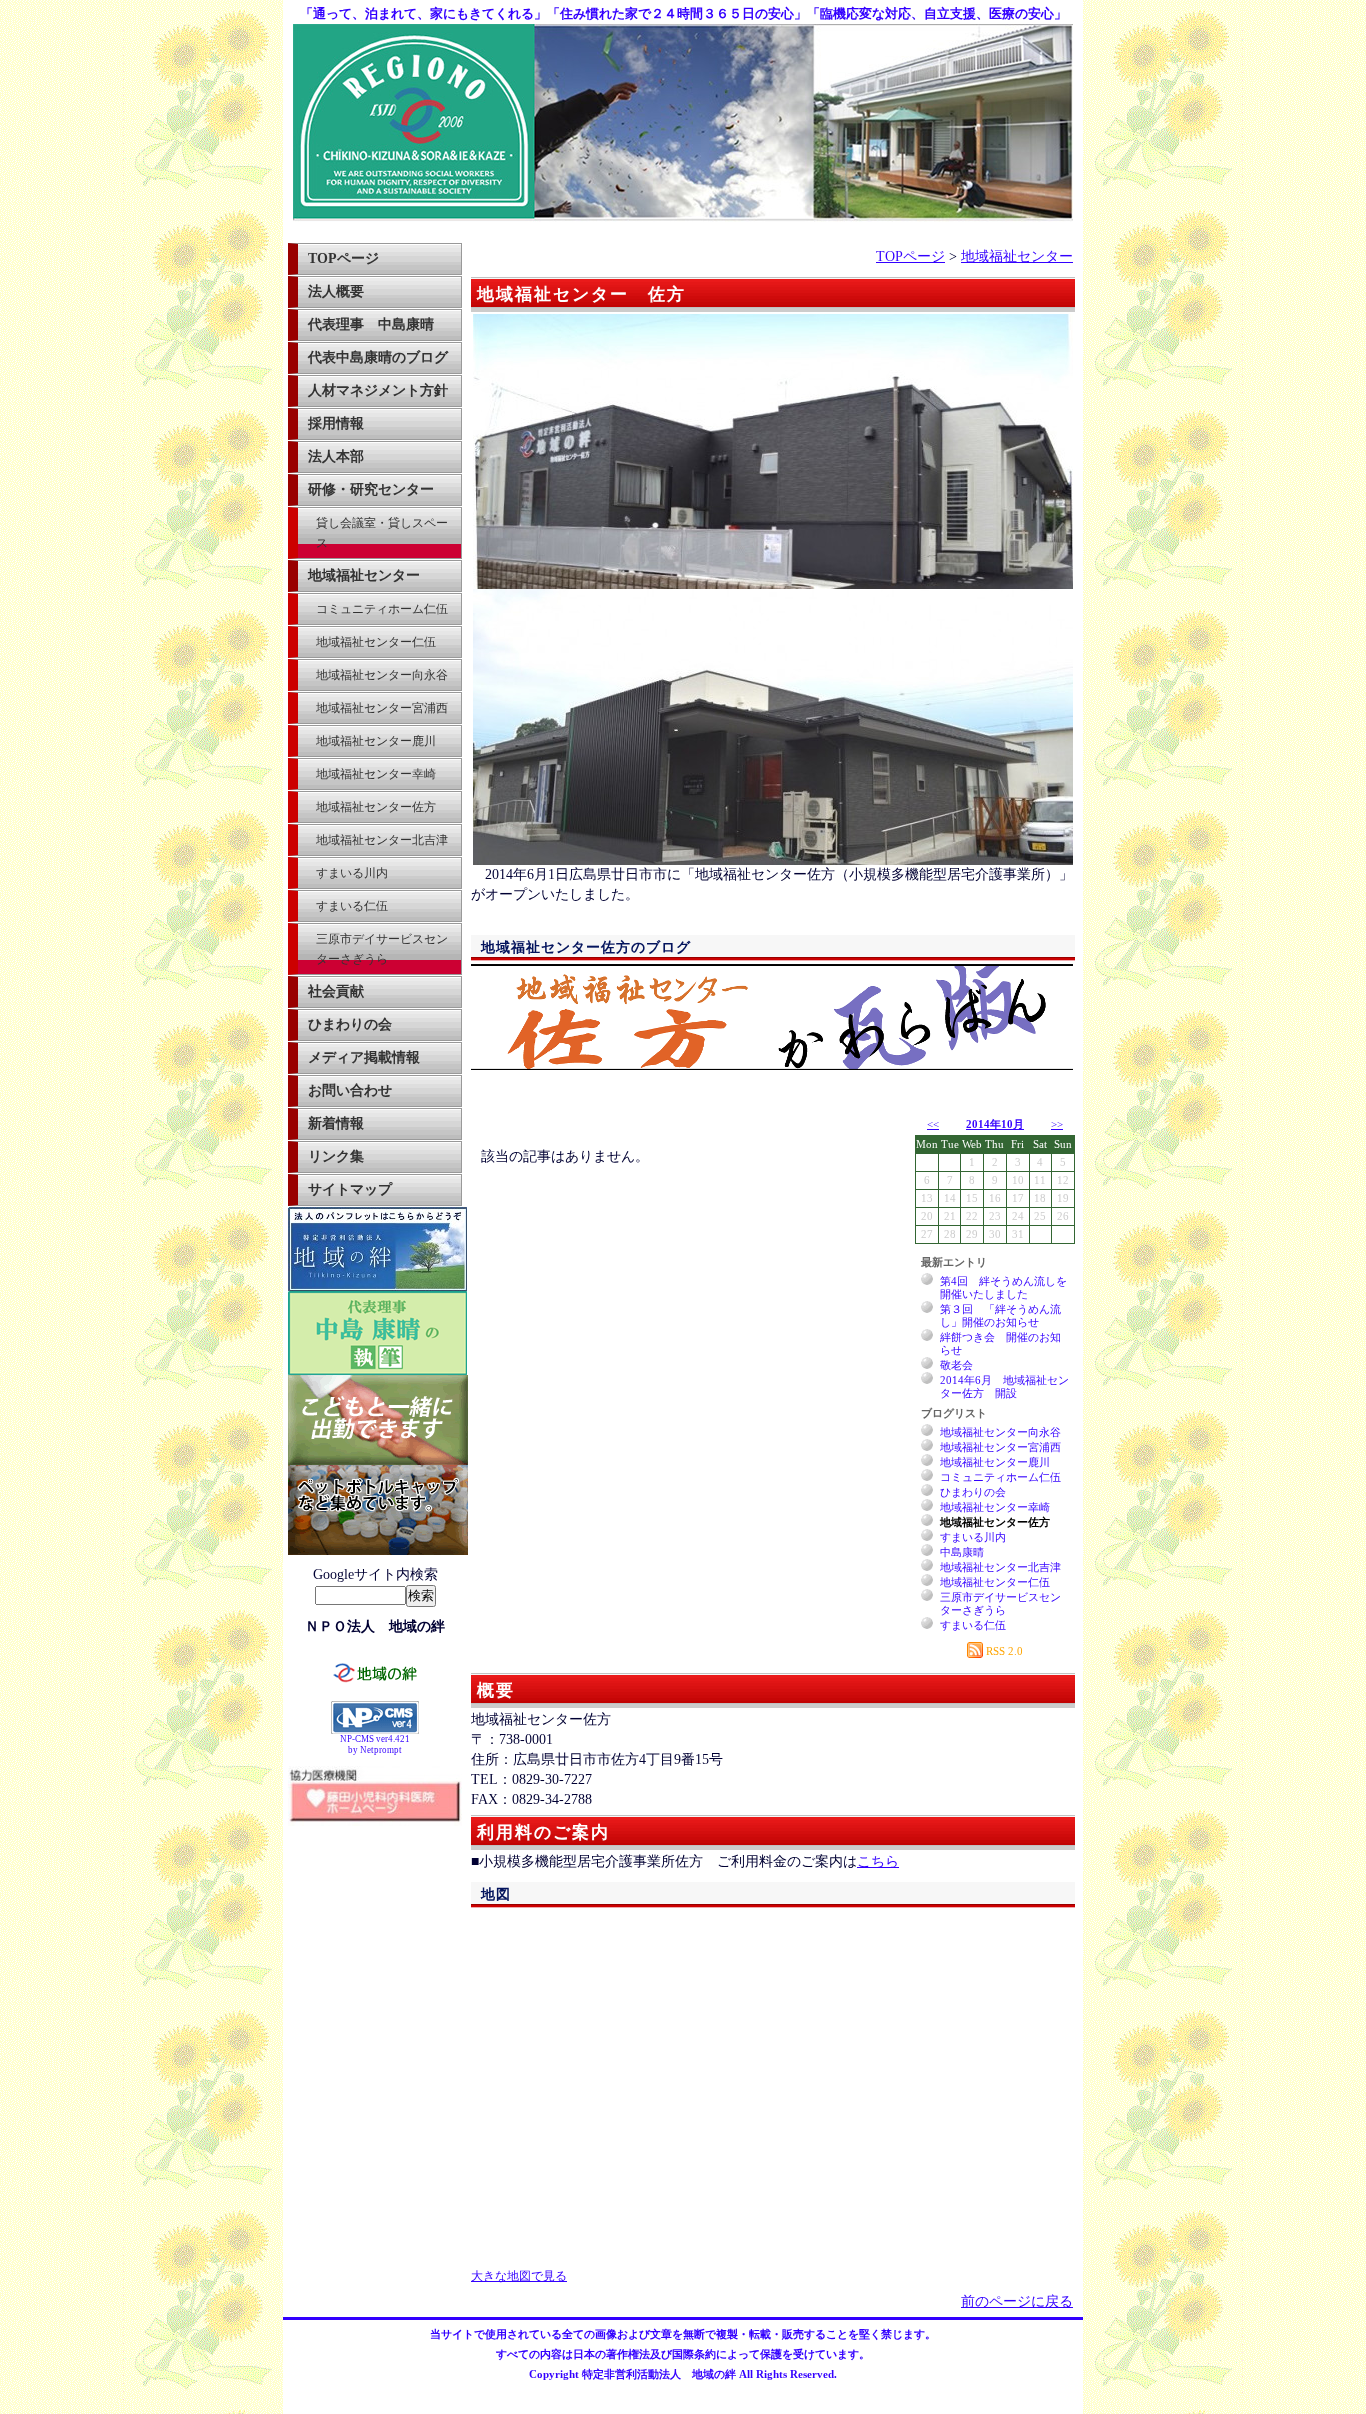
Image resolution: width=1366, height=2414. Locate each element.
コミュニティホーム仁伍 (382, 609)
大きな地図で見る (519, 2276)
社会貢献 (336, 991)
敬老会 (956, 1365)
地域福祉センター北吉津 (382, 840)
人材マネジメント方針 (378, 390)
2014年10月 (995, 1124)
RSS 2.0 (1003, 1651)
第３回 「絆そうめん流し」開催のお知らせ (1000, 1315)
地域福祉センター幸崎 (376, 774)
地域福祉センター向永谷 (382, 675)
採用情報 (336, 423)
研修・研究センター (371, 489)
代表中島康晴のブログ (378, 357)
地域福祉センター (364, 575)
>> (1057, 1124)
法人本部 (336, 456)
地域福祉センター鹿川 (376, 741)
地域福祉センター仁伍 (376, 642)
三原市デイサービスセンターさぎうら (382, 949)
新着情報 (336, 1123)
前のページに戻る (1017, 2301)
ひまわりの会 (350, 1024)
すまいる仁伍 (352, 906)
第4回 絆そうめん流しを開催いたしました (1003, 1287)
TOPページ (343, 258)
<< (933, 1124)
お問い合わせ (350, 1090)
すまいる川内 (352, 873)
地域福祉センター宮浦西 (382, 708)
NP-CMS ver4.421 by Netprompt (375, 1744)
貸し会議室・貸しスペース (382, 533)
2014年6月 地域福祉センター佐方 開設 (1004, 1386)
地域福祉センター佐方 (376, 807)
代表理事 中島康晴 (371, 324)
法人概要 (336, 291)
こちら (878, 1861)
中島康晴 (962, 1552)
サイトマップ (350, 1189)
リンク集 (336, 1156)
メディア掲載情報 (364, 1057)
